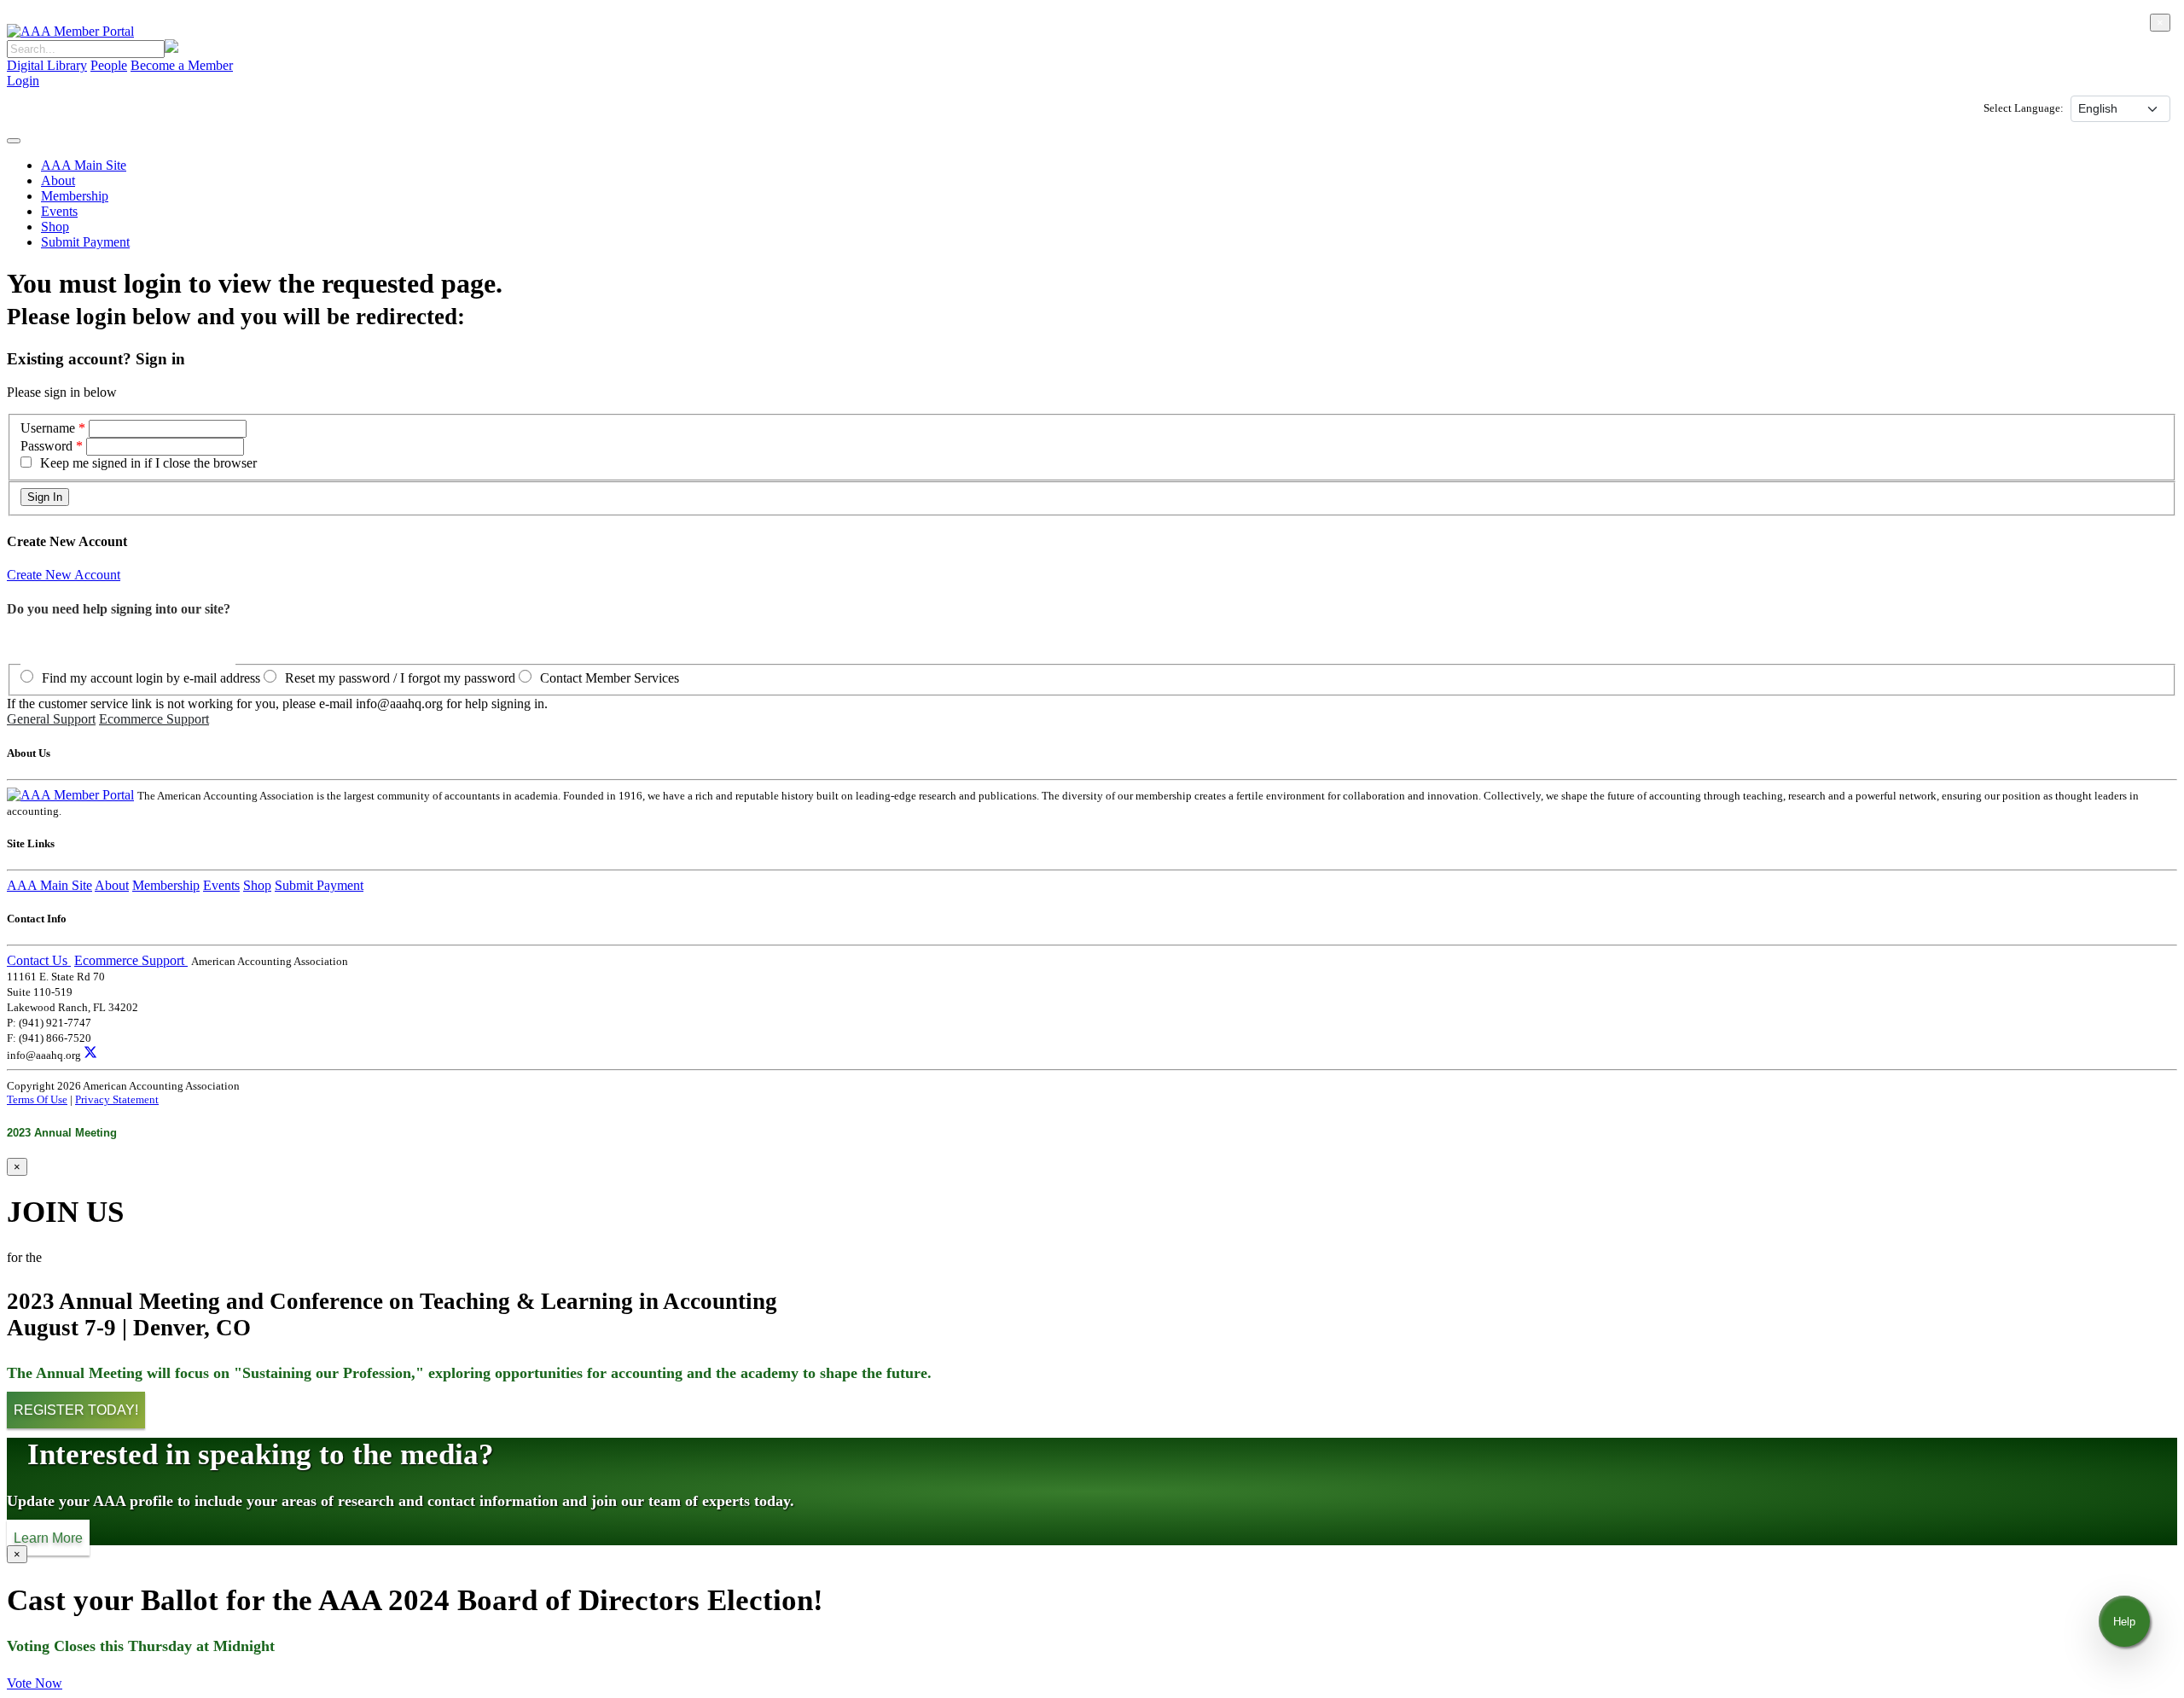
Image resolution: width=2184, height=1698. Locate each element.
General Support (51, 719)
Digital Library (47, 65)
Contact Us (39, 960)
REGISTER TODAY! (76, 1410)
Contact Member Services (610, 678)
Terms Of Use (37, 1099)
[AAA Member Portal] (70, 31)
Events (59, 211)
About (58, 180)
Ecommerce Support (154, 719)
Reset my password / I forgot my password (400, 678)
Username (49, 428)
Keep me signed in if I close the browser (148, 463)
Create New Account (64, 575)
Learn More (48, 1537)
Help (2124, 1622)
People (109, 65)
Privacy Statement (117, 1099)
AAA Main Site (84, 165)
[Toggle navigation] (14, 141)
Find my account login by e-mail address (151, 678)
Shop (55, 227)
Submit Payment (85, 242)
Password (46, 446)
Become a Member (182, 65)
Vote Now (35, 1683)
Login (23, 81)
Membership (75, 196)
